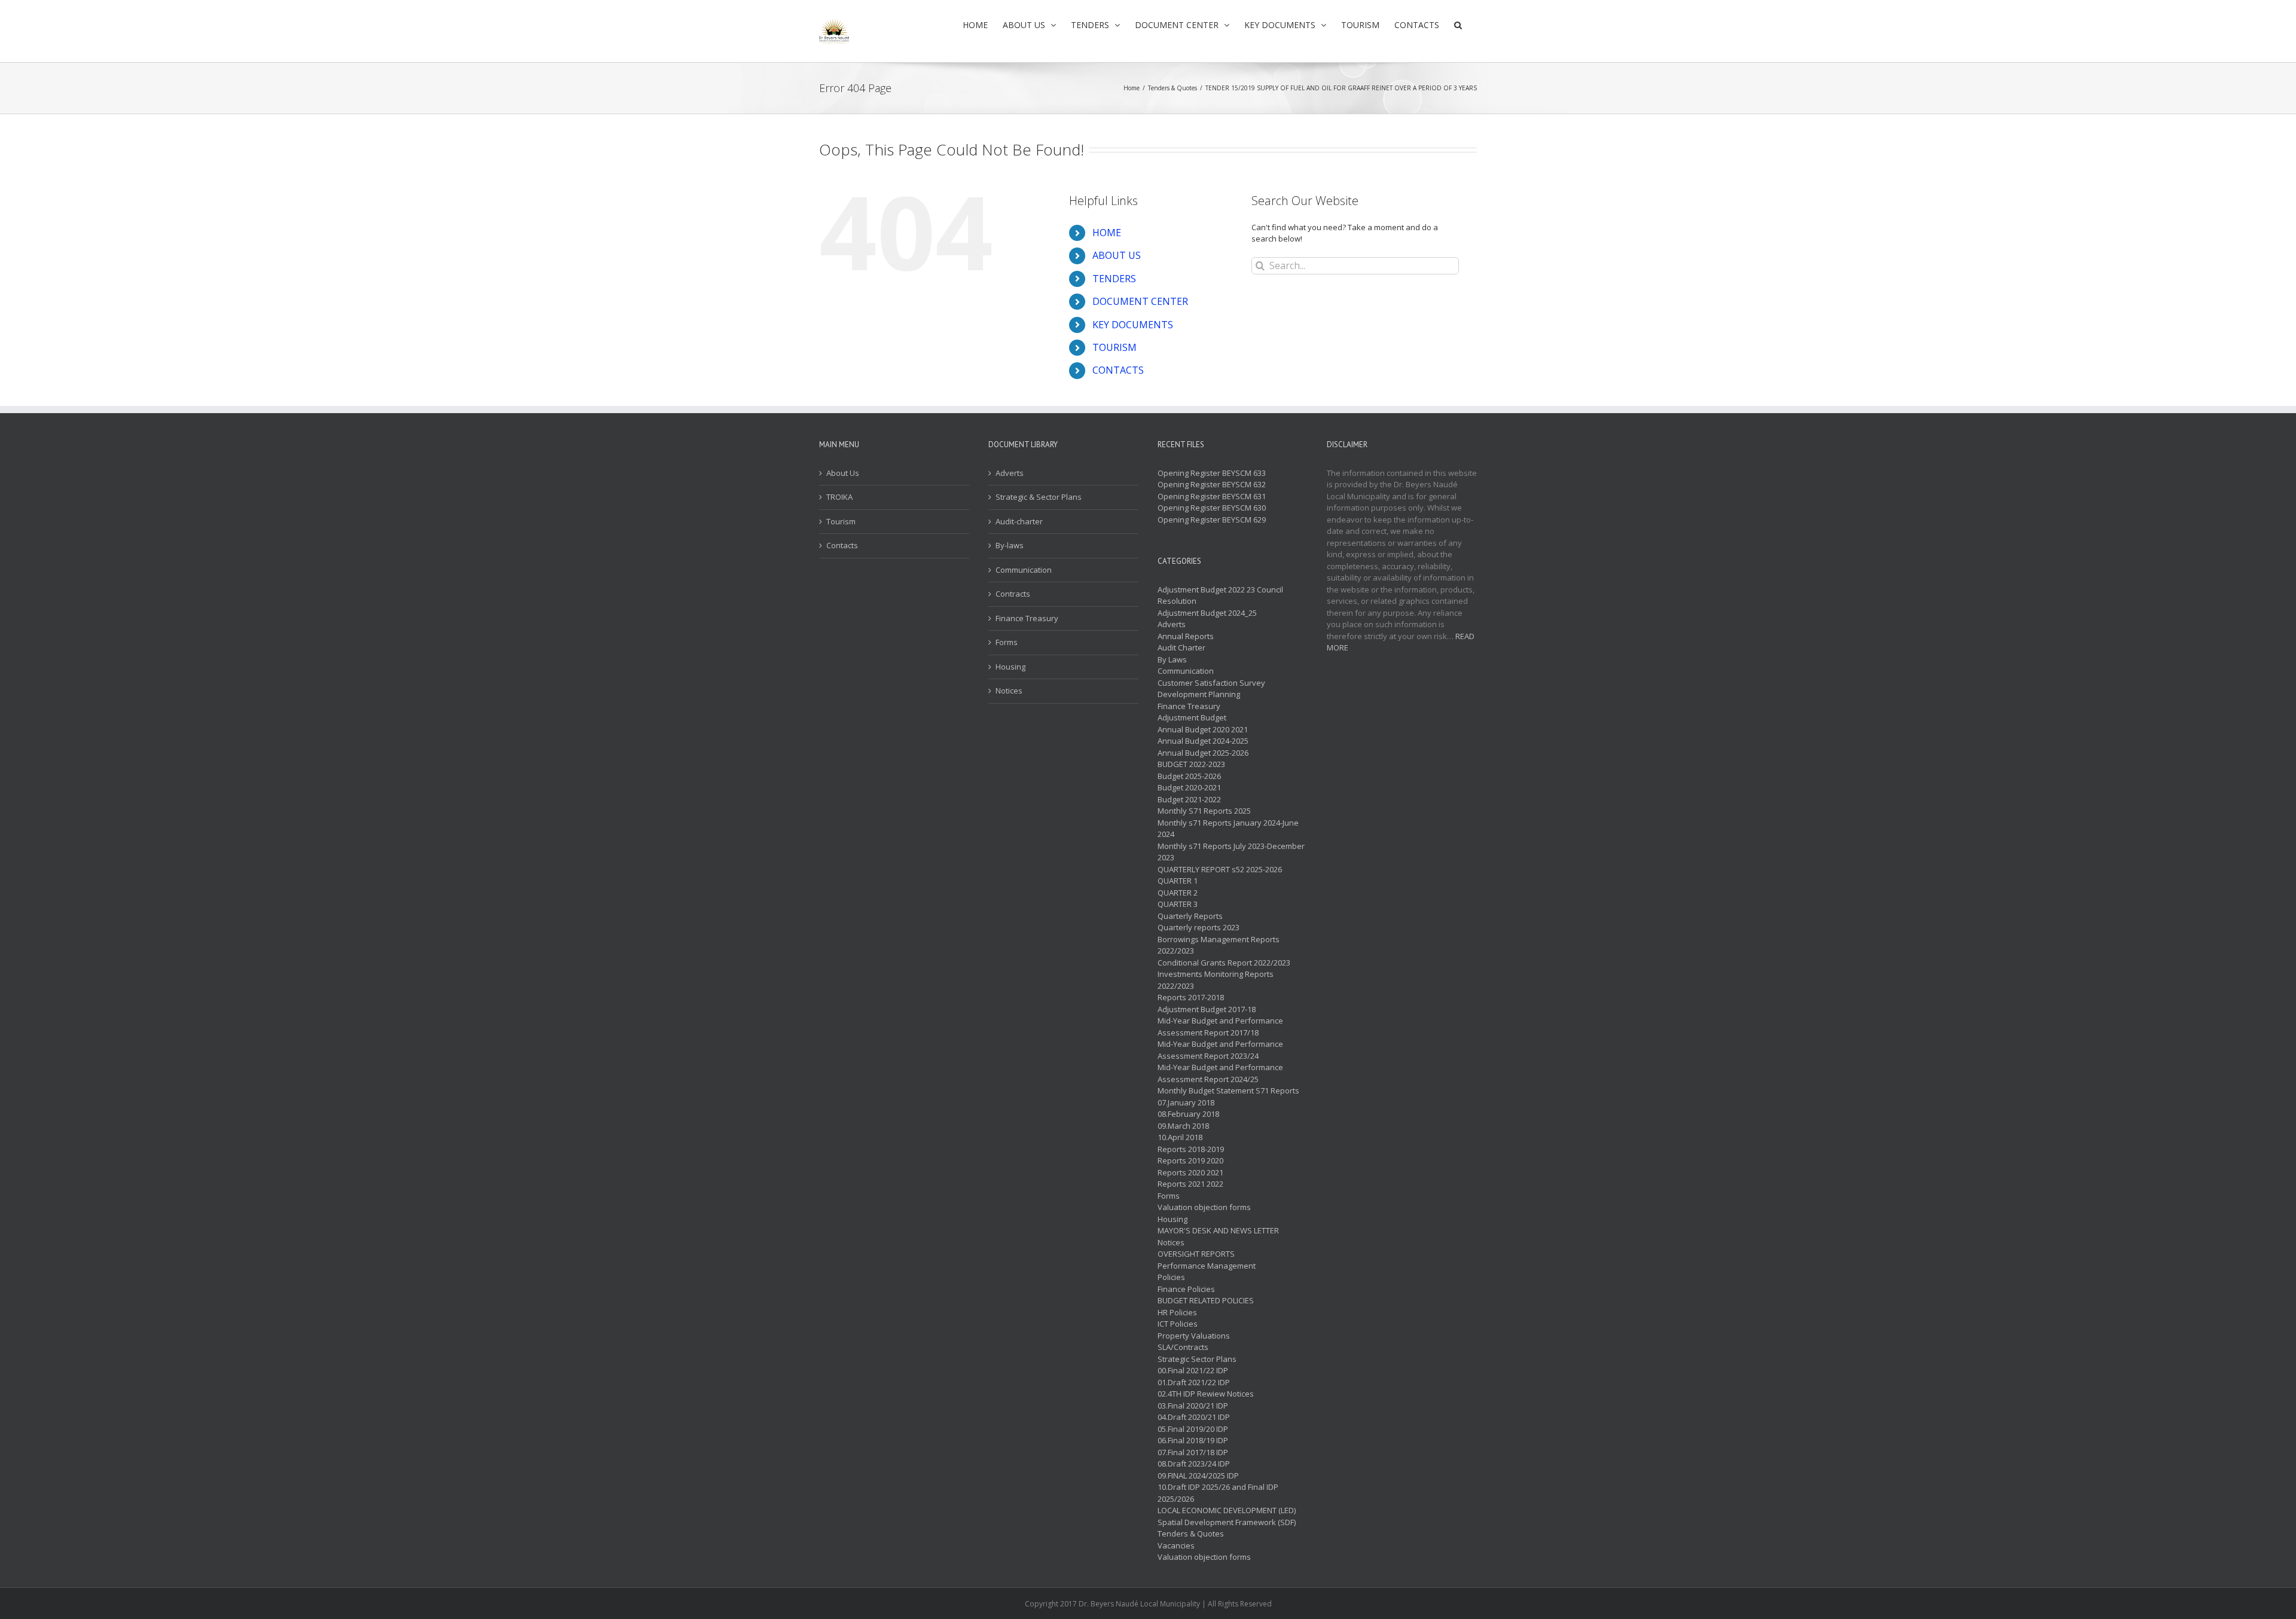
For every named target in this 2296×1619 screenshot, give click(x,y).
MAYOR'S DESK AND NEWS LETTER (1218, 1230)
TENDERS (1114, 279)
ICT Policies (1178, 1324)
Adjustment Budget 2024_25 (1207, 613)
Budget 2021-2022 (1189, 799)
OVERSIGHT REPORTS (1196, 1254)
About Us (843, 473)
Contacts (842, 545)
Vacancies (1176, 1545)
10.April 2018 (1180, 1137)
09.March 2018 (1183, 1126)
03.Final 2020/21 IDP (1193, 1406)
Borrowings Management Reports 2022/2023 (1219, 945)
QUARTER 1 (1178, 881)
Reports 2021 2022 (1190, 1184)
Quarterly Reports (1190, 916)
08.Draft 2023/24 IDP (1194, 1464)
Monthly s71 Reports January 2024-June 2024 (1228, 829)
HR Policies (1177, 1312)
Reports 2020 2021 (1190, 1172)
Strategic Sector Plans (1197, 1359)
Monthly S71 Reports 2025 (1204, 811)
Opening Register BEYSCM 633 (1212, 473)
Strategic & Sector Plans (1039, 497)
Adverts (1010, 473)
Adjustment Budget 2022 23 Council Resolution (1220, 595)
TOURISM (1115, 347)
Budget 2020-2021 (1189, 787)
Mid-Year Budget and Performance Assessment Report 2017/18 (1220, 1027)
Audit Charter (1181, 647)
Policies (1171, 1277)
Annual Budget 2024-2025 (1203, 741)
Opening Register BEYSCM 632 (1212, 484)
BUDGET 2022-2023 (1191, 764)
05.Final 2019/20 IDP (1193, 1429)
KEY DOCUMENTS (1133, 325)
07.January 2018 (1186, 1102)
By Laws (1172, 659)
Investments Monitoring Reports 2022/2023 (1216, 980)
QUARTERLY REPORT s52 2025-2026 (1220, 869)
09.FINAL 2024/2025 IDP (1198, 1476)
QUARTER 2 (1178, 893)
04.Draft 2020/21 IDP (1194, 1417)
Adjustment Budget (1192, 717)
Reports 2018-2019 (1191, 1149)
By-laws (1010, 545)
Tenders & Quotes (1191, 1534)
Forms (1007, 642)
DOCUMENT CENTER (1140, 301)
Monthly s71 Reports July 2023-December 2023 (1231, 852)
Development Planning (1199, 694)
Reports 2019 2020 (1190, 1160)
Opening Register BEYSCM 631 (1212, 496)
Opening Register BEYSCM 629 (1212, 520)
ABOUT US (1117, 255)
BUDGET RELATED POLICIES (1206, 1300)
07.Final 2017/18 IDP (1193, 1452)
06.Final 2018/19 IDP (1193, 1440)
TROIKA (839, 497)
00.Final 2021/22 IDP (1193, 1370)
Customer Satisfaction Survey (1211, 683)
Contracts (1013, 594)
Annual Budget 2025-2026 (1203, 753)
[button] (1458, 25)
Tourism (841, 521)
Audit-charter (1019, 521)
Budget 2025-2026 (1189, 776)
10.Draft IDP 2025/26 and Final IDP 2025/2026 (1218, 1493)
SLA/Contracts (1183, 1347)
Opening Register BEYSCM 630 (1212, 508)
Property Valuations (1194, 1336)
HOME (1107, 233)
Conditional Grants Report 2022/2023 (1224, 963)
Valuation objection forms (1204, 1207)
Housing (1010, 667)
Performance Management (1207, 1266)
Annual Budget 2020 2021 (1203, 729)
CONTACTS (1118, 370)
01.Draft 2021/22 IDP (1194, 1382)
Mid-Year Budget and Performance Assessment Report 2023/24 (1220, 1050)
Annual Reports (1186, 636)
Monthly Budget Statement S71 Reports (1228, 1090)
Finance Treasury (1027, 618)
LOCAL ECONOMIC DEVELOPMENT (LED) (1227, 1510)
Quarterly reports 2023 (1199, 927)
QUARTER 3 (1178, 904)
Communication (1024, 570)
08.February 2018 (1188, 1114)
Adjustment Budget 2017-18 (1207, 1009)
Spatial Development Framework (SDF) (1227, 1522)
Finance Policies (1186, 1289)
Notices (1009, 691)
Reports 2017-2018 (1191, 997)
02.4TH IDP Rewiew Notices (1206, 1394)
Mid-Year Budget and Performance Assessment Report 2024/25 (1220, 1073)
